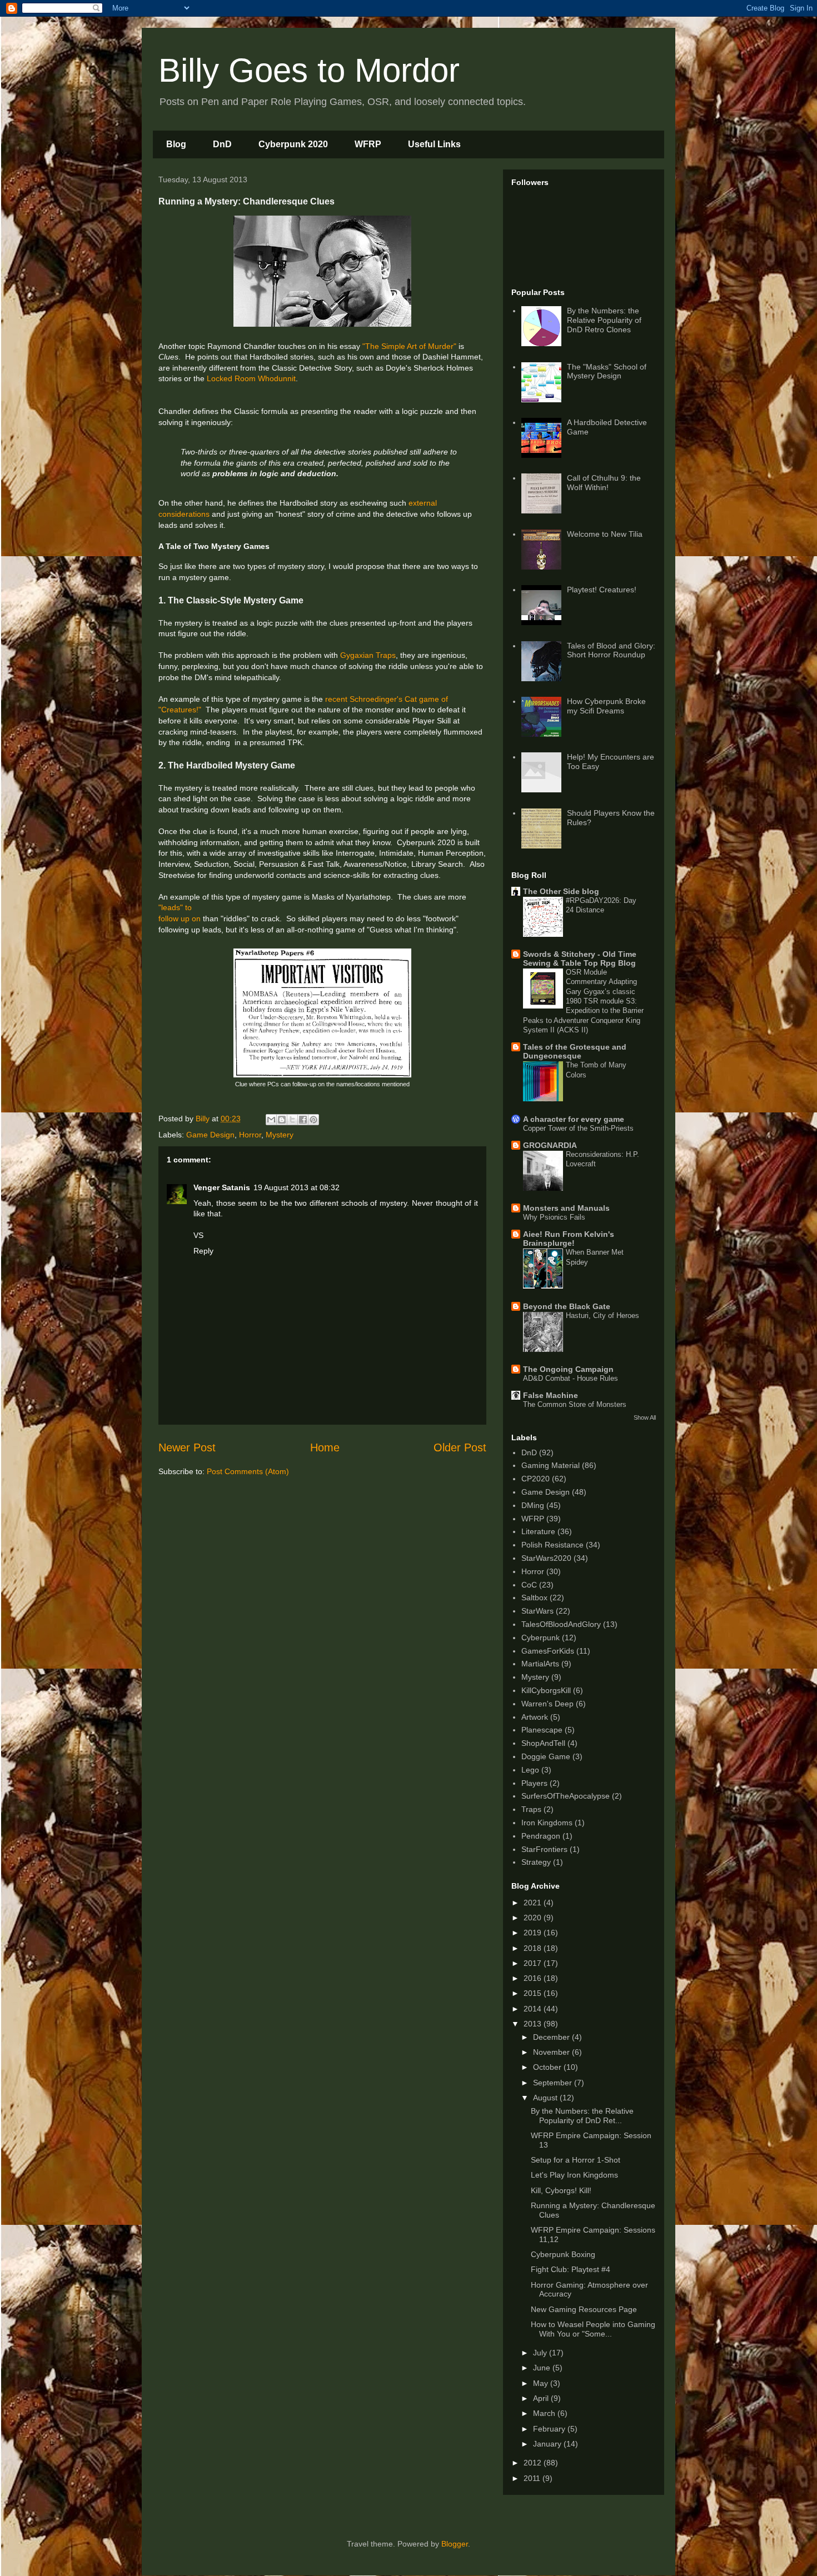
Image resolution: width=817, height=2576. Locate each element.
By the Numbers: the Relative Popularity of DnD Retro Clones (604, 320)
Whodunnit (277, 378)
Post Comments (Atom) (248, 1471)
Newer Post (187, 1447)
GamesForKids (548, 1651)
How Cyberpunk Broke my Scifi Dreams (606, 706)
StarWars (537, 1611)
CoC (529, 1585)
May (542, 2383)
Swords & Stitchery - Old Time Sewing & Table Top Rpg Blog (580, 958)
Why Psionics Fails (554, 1217)
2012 (534, 2463)
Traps (531, 1809)
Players (534, 1783)
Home (325, 1447)
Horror (250, 1135)
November (552, 2052)
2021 (534, 1903)
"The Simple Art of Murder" (409, 346)
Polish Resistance (552, 1545)
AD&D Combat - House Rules (571, 1378)
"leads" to (175, 907)
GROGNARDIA (550, 1145)
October (548, 2067)
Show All (645, 1417)
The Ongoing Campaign (568, 1369)
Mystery (280, 1135)
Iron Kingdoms (547, 1823)
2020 (534, 1918)
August (546, 2098)
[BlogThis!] (282, 1120)
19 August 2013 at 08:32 (297, 1187)
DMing (533, 1505)
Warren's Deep (547, 1704)
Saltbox (534, 1597)
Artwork (535, 1717)
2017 (534, 1963)
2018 (534, 1948)
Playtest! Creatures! (602, 590)
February (550, 2429)
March (545, 2413)
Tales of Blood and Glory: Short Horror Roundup (611, 650)
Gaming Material (551, 1465)
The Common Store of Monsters (575, 1404)
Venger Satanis (222, 1187)
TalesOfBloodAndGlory (561, 1624)
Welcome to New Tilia (605, 534)
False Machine (551, 1395)
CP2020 (535, 1479)
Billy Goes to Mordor (309, 70)
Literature (538, 1531)
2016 (534, 1978)
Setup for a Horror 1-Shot (576, 2160)
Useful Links (434, 144)
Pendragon (541, 1836)
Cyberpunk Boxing (563, 2254)
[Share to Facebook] (303, 1120)
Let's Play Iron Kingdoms (574, 2175)
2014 (534, 2009)
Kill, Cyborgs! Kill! (561, 2190)
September (554, 2083)
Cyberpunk (540, 1638)
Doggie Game (546, 1756)
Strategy (536, 1862)
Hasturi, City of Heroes (602, 1316)
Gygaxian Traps (368, 655)
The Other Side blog (561, 891)
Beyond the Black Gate (567, 1306)
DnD (222, 144)
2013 (534, 2024)
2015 (534, 1993)
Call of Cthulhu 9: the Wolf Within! (604, 483)
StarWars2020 (546, 1558)
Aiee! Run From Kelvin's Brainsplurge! (569, 1239)
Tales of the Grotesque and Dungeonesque (575, 1051)
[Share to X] (292, 1120)
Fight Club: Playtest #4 (571, 2269)
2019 (534, 1933)
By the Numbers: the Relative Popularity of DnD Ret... (582, 2116)
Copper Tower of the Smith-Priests (578, 1128)
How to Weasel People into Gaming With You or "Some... (593, 2329)
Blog (176, 144)
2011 (533, 2478)
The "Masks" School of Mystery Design (607, 371)
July (541, 2353)
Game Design (210, 1135)
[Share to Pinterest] (313, 1120)
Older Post (460, 1447)
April (542, 2398)
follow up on (180, 918)
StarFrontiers (544, 1849)
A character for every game (574, 1119)
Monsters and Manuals (566, 1208)
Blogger (455, 2544)
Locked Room (231, 378)
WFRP (368, 144)
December (552, 2037)
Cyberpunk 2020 (293, 144)
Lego (530, 1770)
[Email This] (271, 1120)
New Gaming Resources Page (584, 2309)
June (543, 2368)
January (548, 2444)
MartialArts (540, 1664)
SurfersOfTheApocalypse (566, 1796)
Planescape (542, 1730)
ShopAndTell (543, 1743)
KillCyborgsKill (546, 1690)
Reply (203, 1251)
